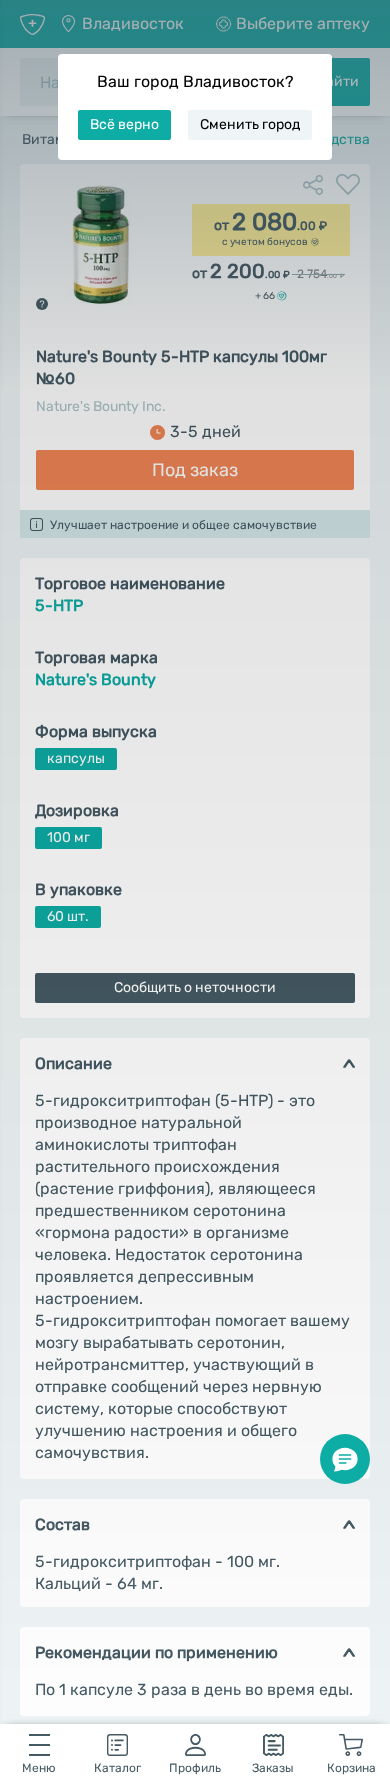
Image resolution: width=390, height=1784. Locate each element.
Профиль (195, 1768)
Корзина (351, 1768)
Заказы (273, 1768)
